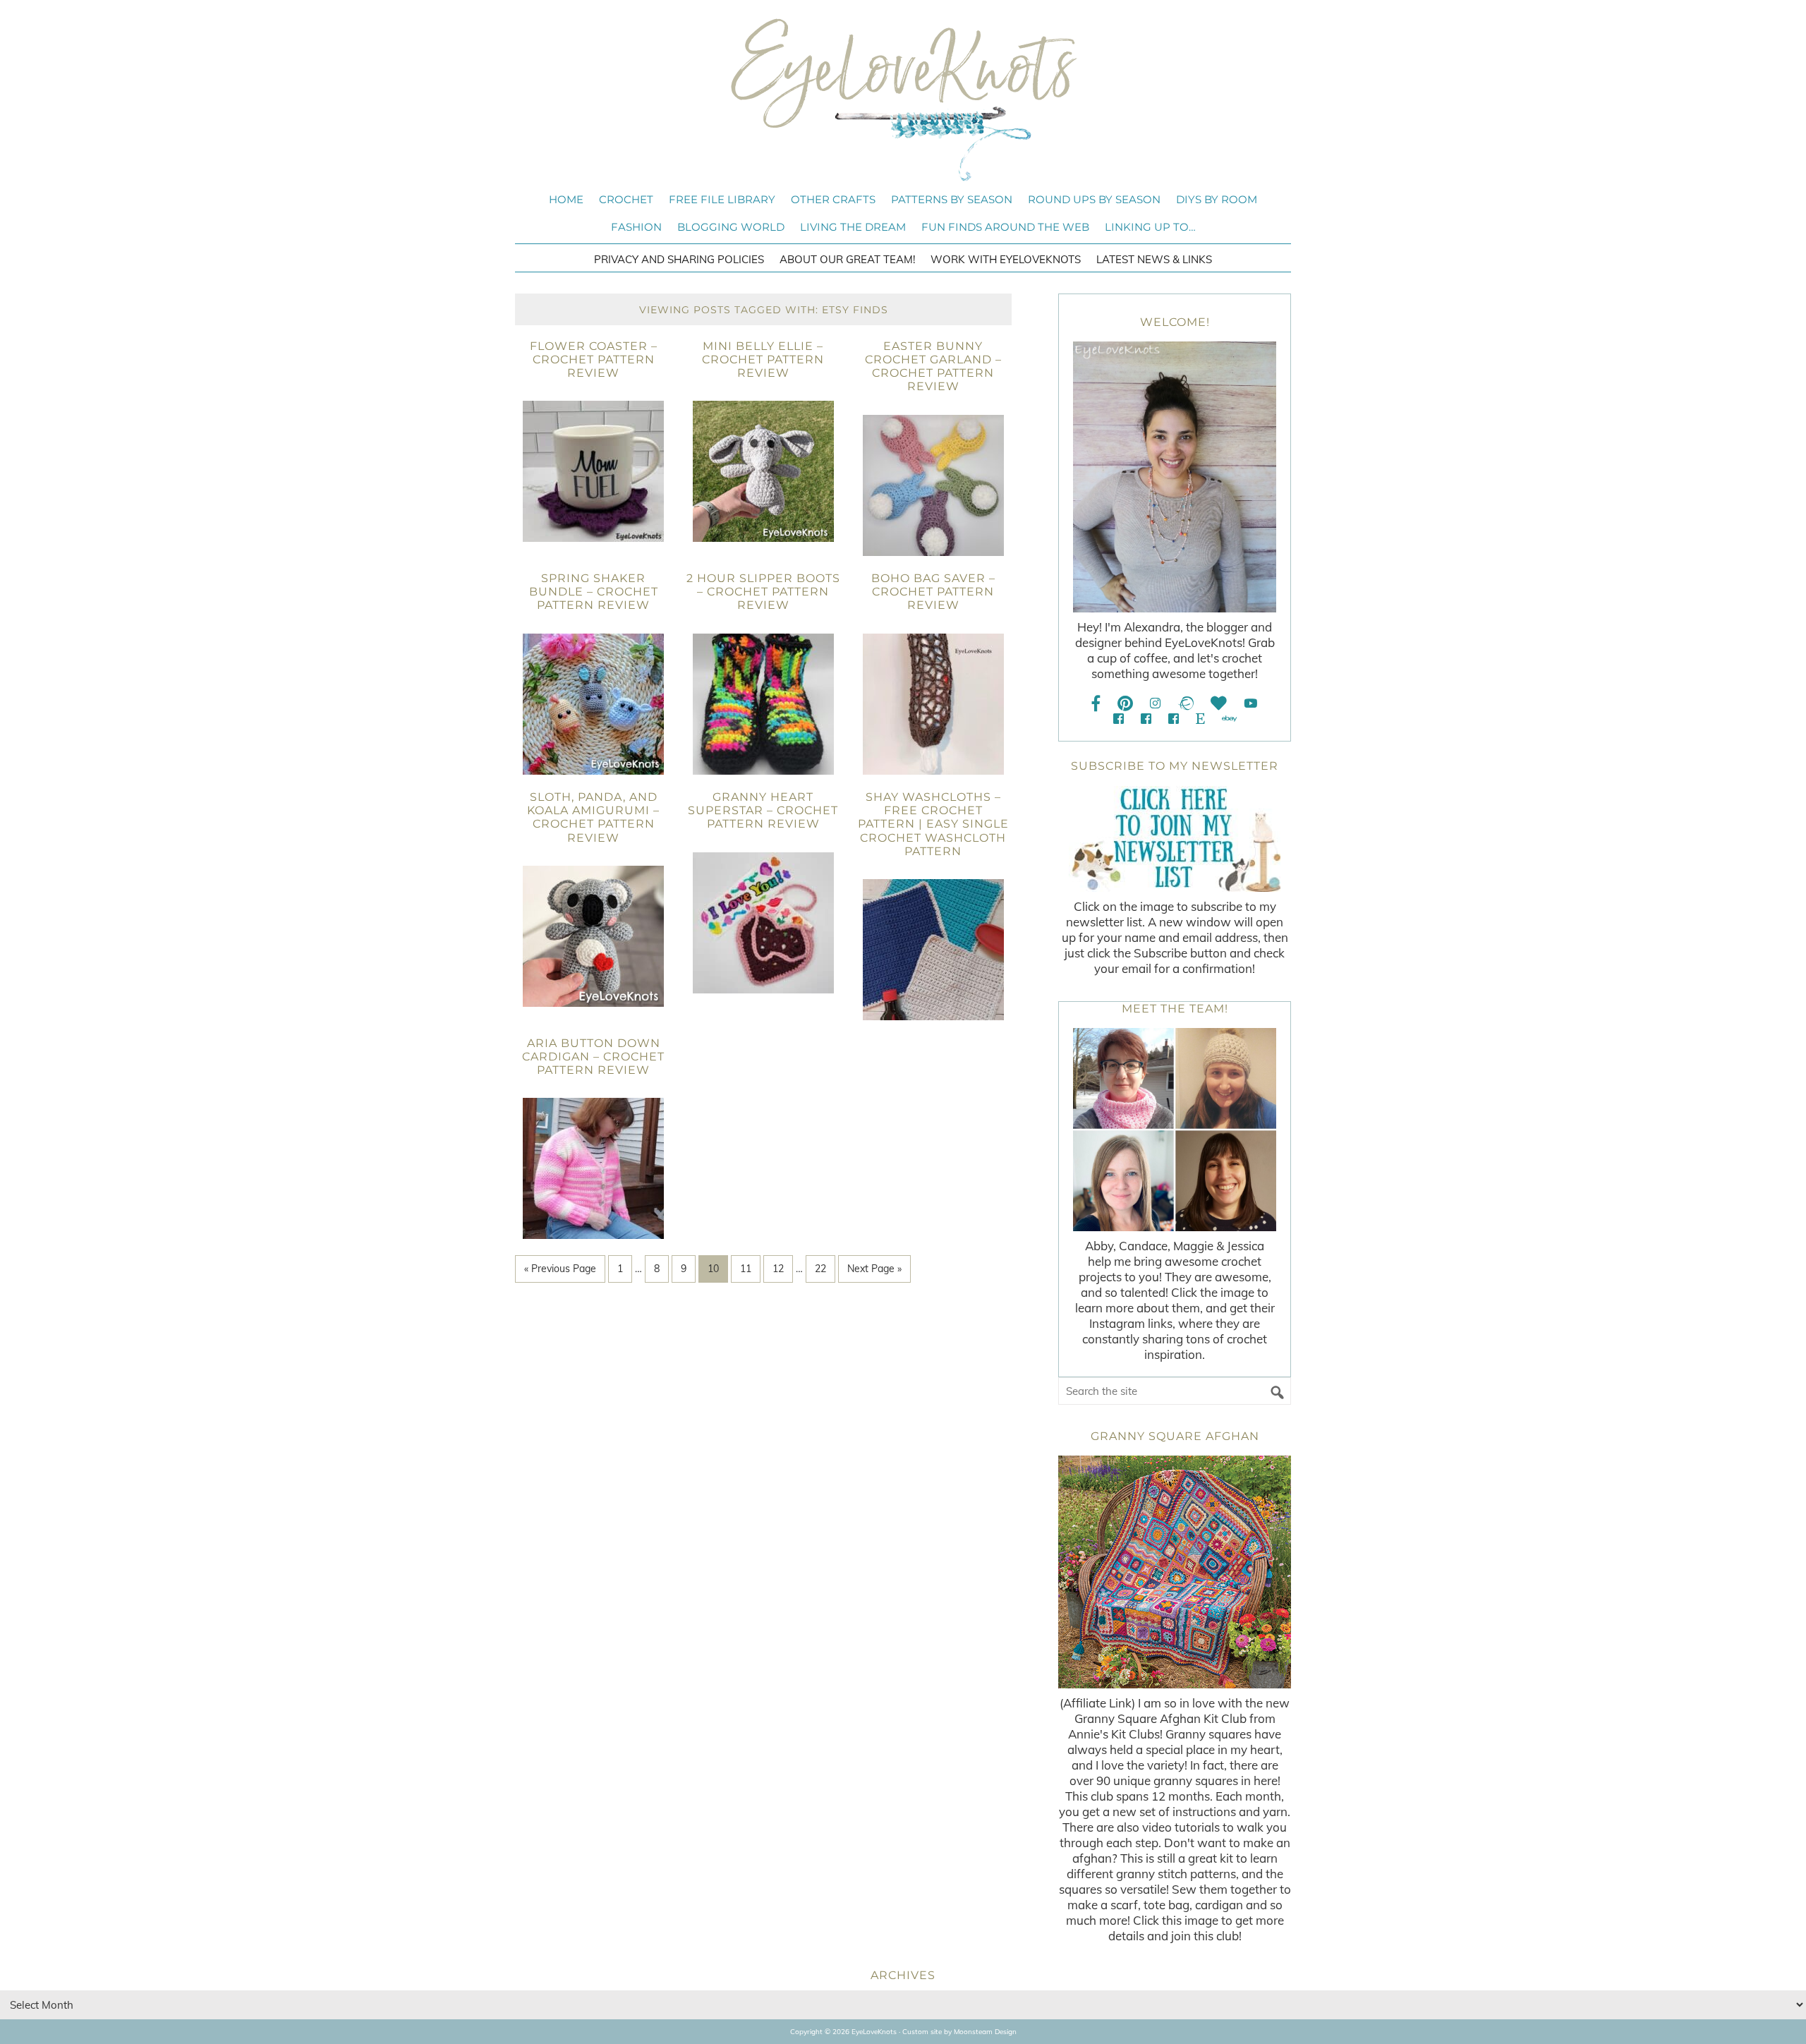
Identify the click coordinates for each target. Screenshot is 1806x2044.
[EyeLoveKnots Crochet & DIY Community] (1119, 719)
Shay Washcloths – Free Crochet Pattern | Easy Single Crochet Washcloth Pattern (933, 824)
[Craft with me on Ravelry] (1186, 703)
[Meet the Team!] (1175, 1130)
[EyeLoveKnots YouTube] (1250, 703)
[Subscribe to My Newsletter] (1175, 839)
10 (713, 1269)
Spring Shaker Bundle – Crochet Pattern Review (594, 592)
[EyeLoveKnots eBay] (1229, 719)
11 (746, 1269)
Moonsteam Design (985, 2032)
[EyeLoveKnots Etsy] (1200, 719)
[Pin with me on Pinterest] (1125, 703)
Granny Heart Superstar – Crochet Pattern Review (763, 810)
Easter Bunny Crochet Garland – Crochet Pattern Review (933, 367)
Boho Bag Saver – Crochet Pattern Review (933, 592)
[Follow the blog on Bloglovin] (1219, 703)
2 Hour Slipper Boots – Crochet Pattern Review (763, 592)
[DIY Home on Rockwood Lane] (1146, 719)
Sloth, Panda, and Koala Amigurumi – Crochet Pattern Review (593, 817)
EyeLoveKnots (903, 99)
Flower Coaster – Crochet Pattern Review (594, 359)
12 (778, 1269)
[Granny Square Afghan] (1175, 1572)
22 (820, 1269)
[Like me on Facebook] (1096, 703)
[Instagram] (1155, 703)
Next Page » (874, 1269)
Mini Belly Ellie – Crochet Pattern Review (763, 359)
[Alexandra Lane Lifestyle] (1174, 719)
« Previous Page (560, 1269)
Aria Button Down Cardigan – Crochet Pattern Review (593, 1057)
